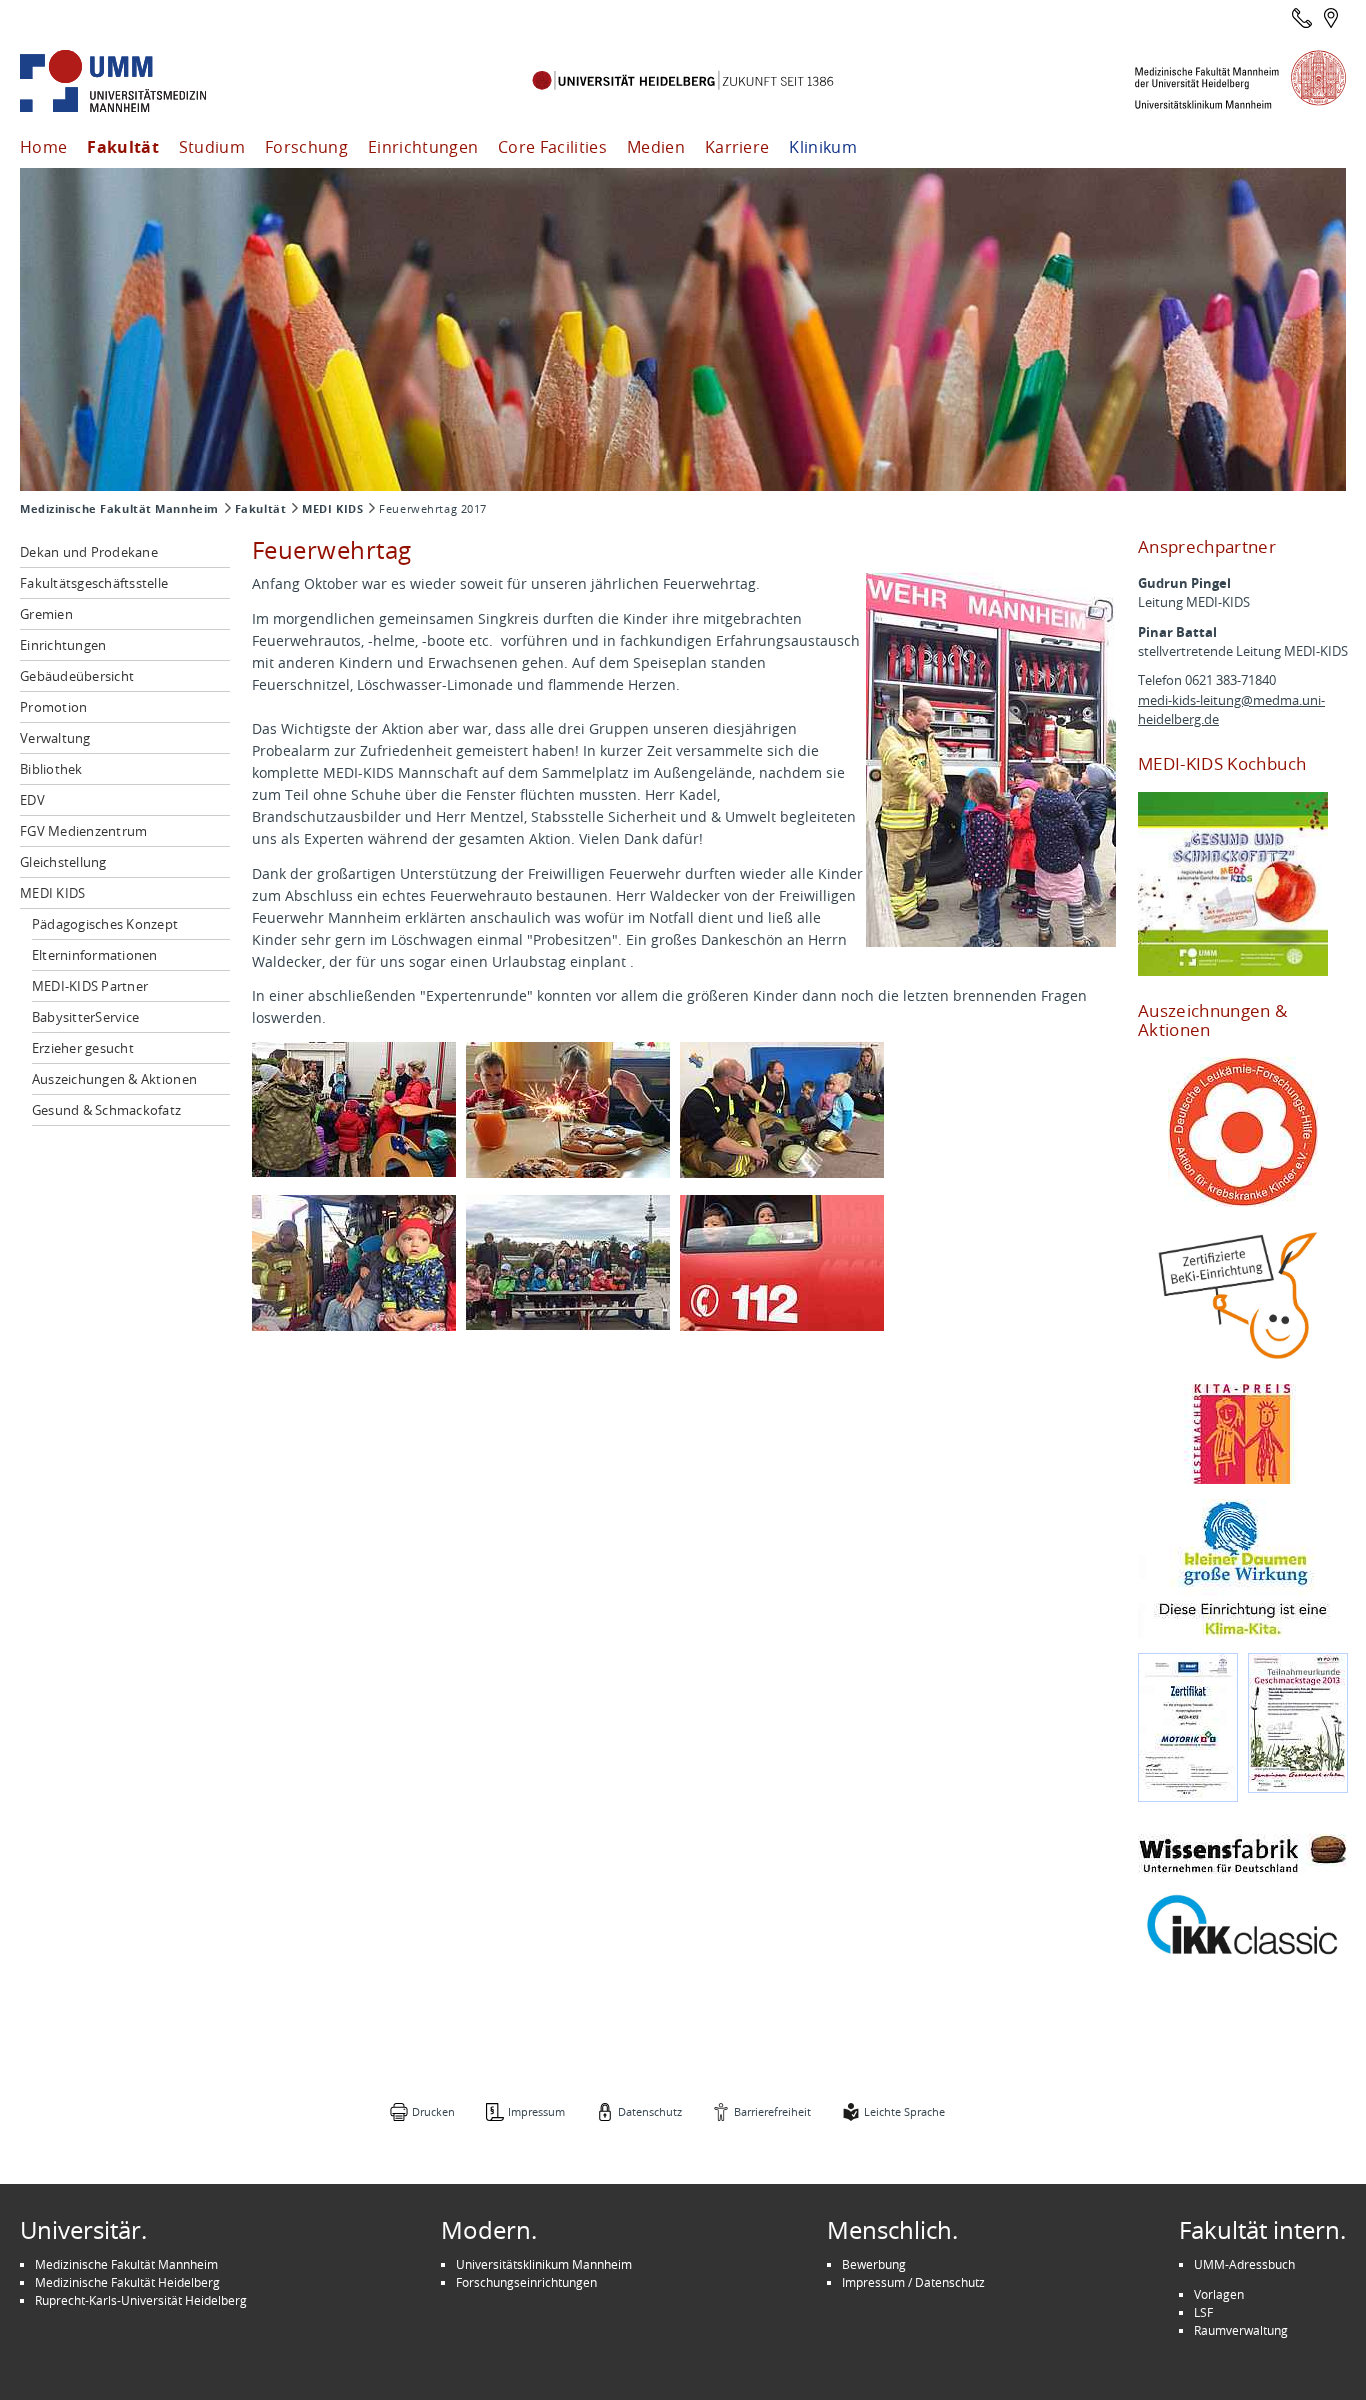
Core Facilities (552, 147)
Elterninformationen (95, 955)
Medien (656, 147)
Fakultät (123, 147)
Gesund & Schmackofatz (106, 1110)
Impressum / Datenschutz (913, 2282)
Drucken (433, 2111)
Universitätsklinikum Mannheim (544, 2264)
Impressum (536, 2111)
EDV (32, 800)
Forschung (306, 147)
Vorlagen (1219, 2294)
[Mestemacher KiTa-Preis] (1243, 1434)
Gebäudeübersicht (77, 676)
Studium (212, 147)
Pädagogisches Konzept (105, 924)
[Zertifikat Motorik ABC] (1188, 1727)
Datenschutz (650, 2111)
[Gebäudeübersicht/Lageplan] (1331, 18)
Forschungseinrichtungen (526, 2282)
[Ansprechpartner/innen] (1302, 18)
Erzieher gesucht (83, 1048)
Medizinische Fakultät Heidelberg (127, 2282)
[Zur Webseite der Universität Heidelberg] (682, 81)
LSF (1203, 2312)
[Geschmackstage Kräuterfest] (1298, 1723)
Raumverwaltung (1241, 2330)
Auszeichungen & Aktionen (114, 1079)
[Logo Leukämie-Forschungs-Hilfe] (1243, 1132)
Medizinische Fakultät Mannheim (119, 509)
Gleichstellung (63, 862)
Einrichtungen (423, 147)
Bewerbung (874, 2264)
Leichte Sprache (904, 2111)
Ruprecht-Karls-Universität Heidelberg (141, 2300)
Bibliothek (51, 769)
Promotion (53, 707)
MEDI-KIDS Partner (90, 986)
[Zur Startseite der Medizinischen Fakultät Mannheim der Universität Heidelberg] (140, 81)
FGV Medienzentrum (83, 831)
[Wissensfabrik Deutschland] (1243, 1854)
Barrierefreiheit (772, 2111)
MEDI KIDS (332, 509)
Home (43, 147)
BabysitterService (85, 1017)
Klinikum (823, 147)
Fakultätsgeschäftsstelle (94, 583)
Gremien (46, 614)
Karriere (737, 147)
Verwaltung (55, 738)
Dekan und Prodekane (89, 552)
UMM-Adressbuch (1244, 2264)
